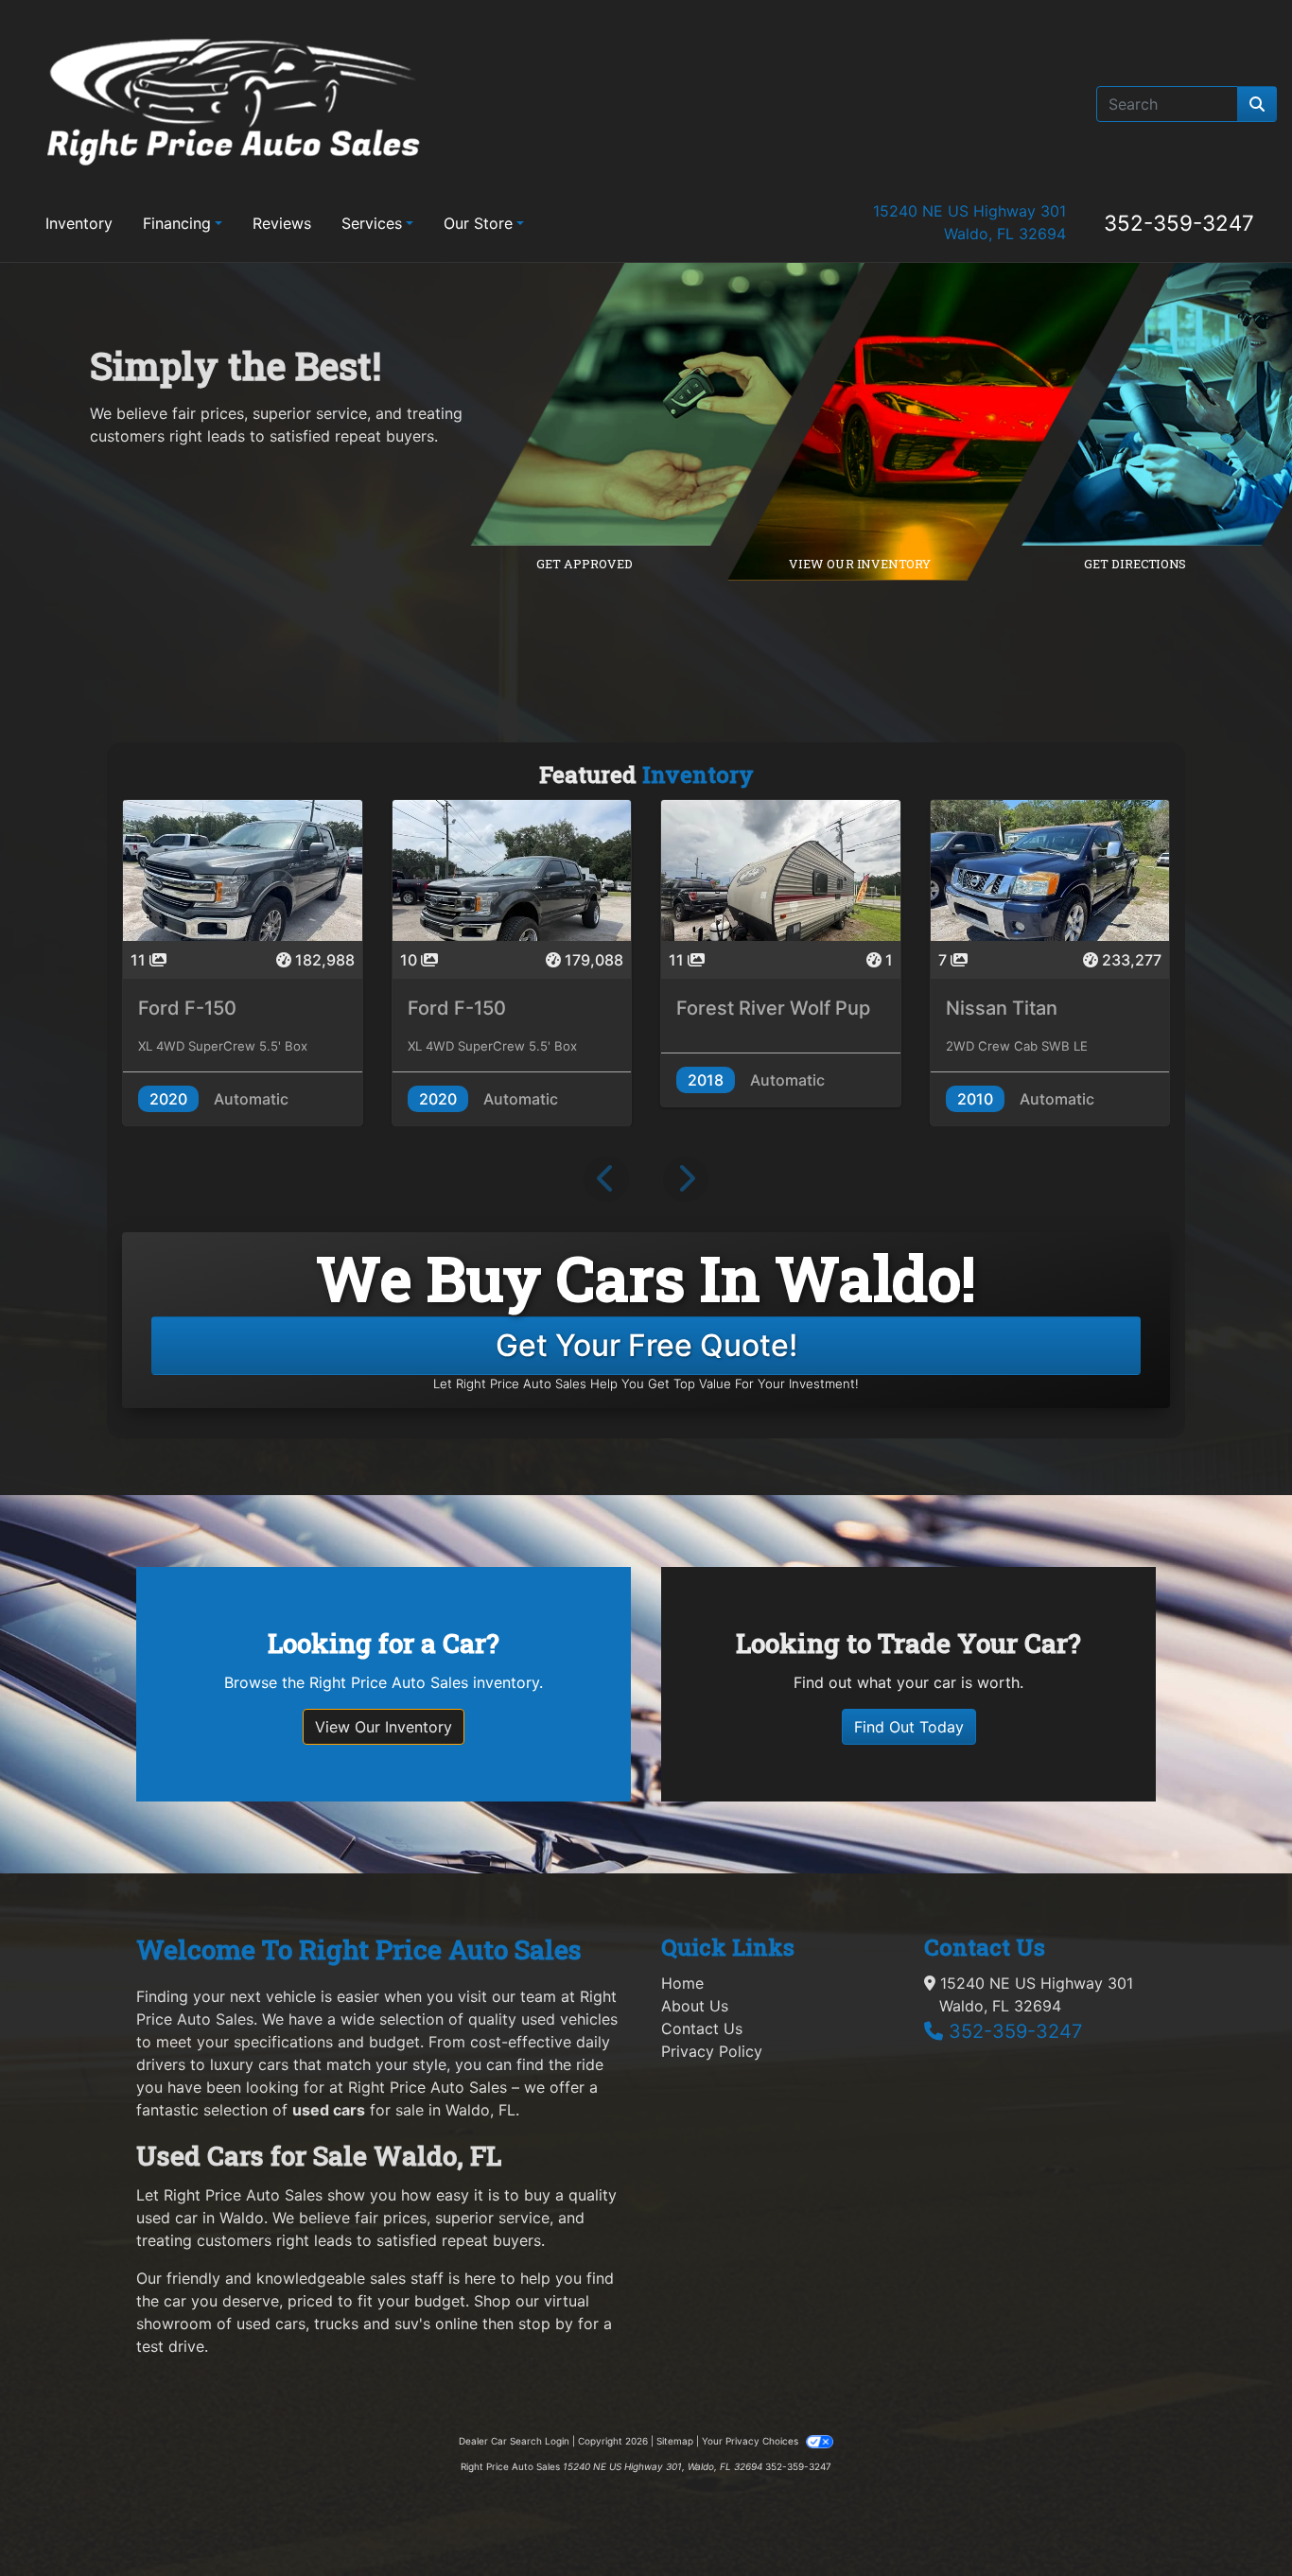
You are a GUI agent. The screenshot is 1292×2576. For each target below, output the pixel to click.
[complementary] (1235, 2519)
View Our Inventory (384, 1727)
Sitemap (675, 2441)
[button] (606, 1179)
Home (682, 1983)
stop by (546, 2324)
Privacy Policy (712, 2051)
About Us (695, 2006)
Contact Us (702, 2028)
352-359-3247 (1179, 223)
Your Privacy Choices (751, 2441)
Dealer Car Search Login (514, 2441)
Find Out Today (909, 1727)
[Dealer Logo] (234, 104)
